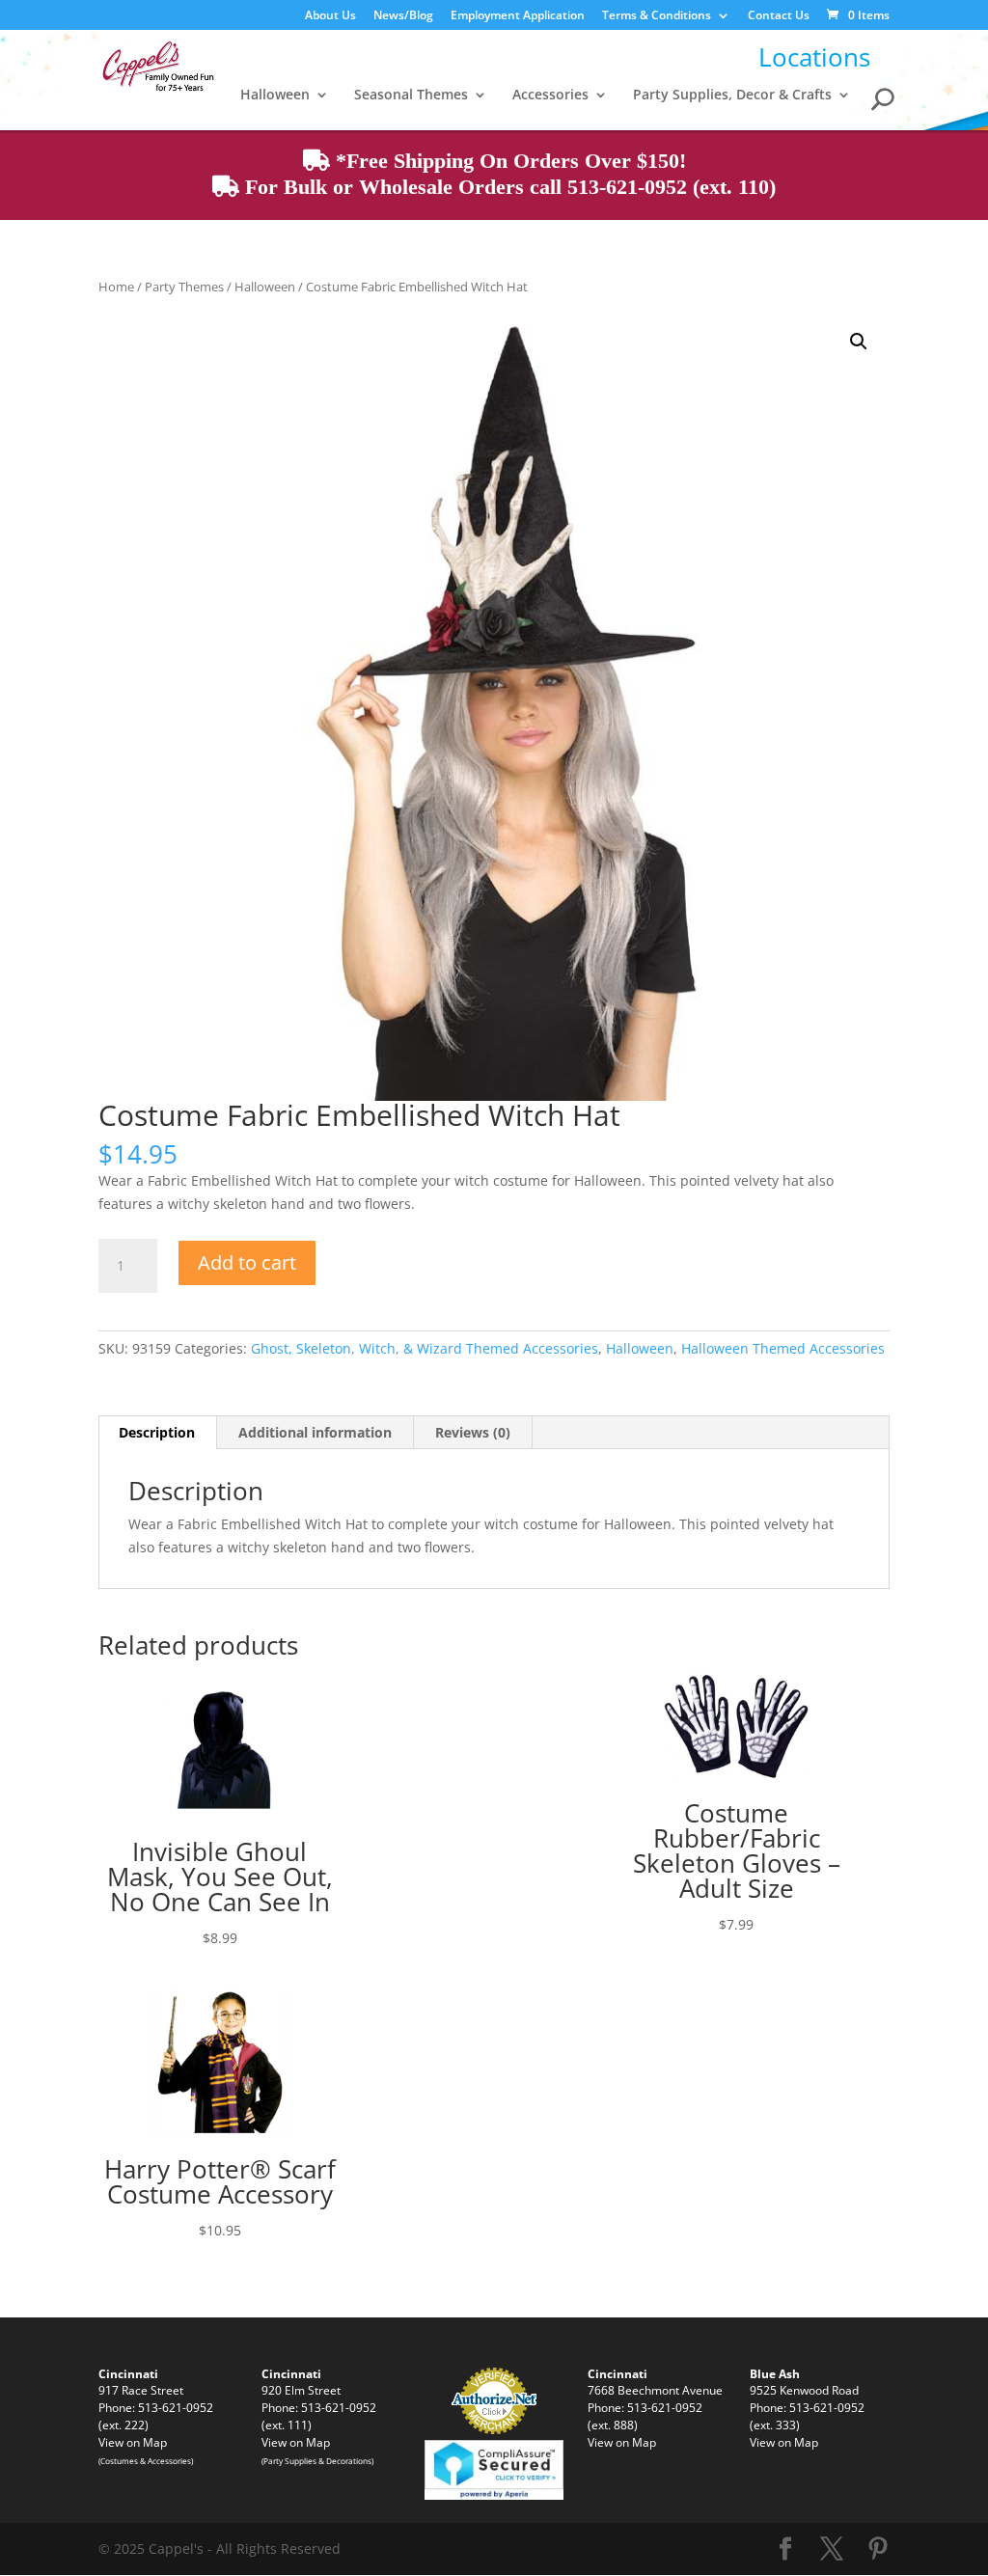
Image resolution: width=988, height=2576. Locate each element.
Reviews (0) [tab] (473, 1432)
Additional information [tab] (315, 1432)
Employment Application (518, 16)
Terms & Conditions (657, 16)
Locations (814, 57)
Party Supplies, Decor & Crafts (732, 96)
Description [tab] (157, 1432)
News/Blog (403, 16)
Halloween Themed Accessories (783, 1348)
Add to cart (247, 1262)
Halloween (275, 96)
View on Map (133, 2442)
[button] (859, 342)
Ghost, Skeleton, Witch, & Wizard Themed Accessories (425, 1348)
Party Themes (184, 287)
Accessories (550, 96)
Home (116, 287)
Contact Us (779, 16)
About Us (330, 16)
